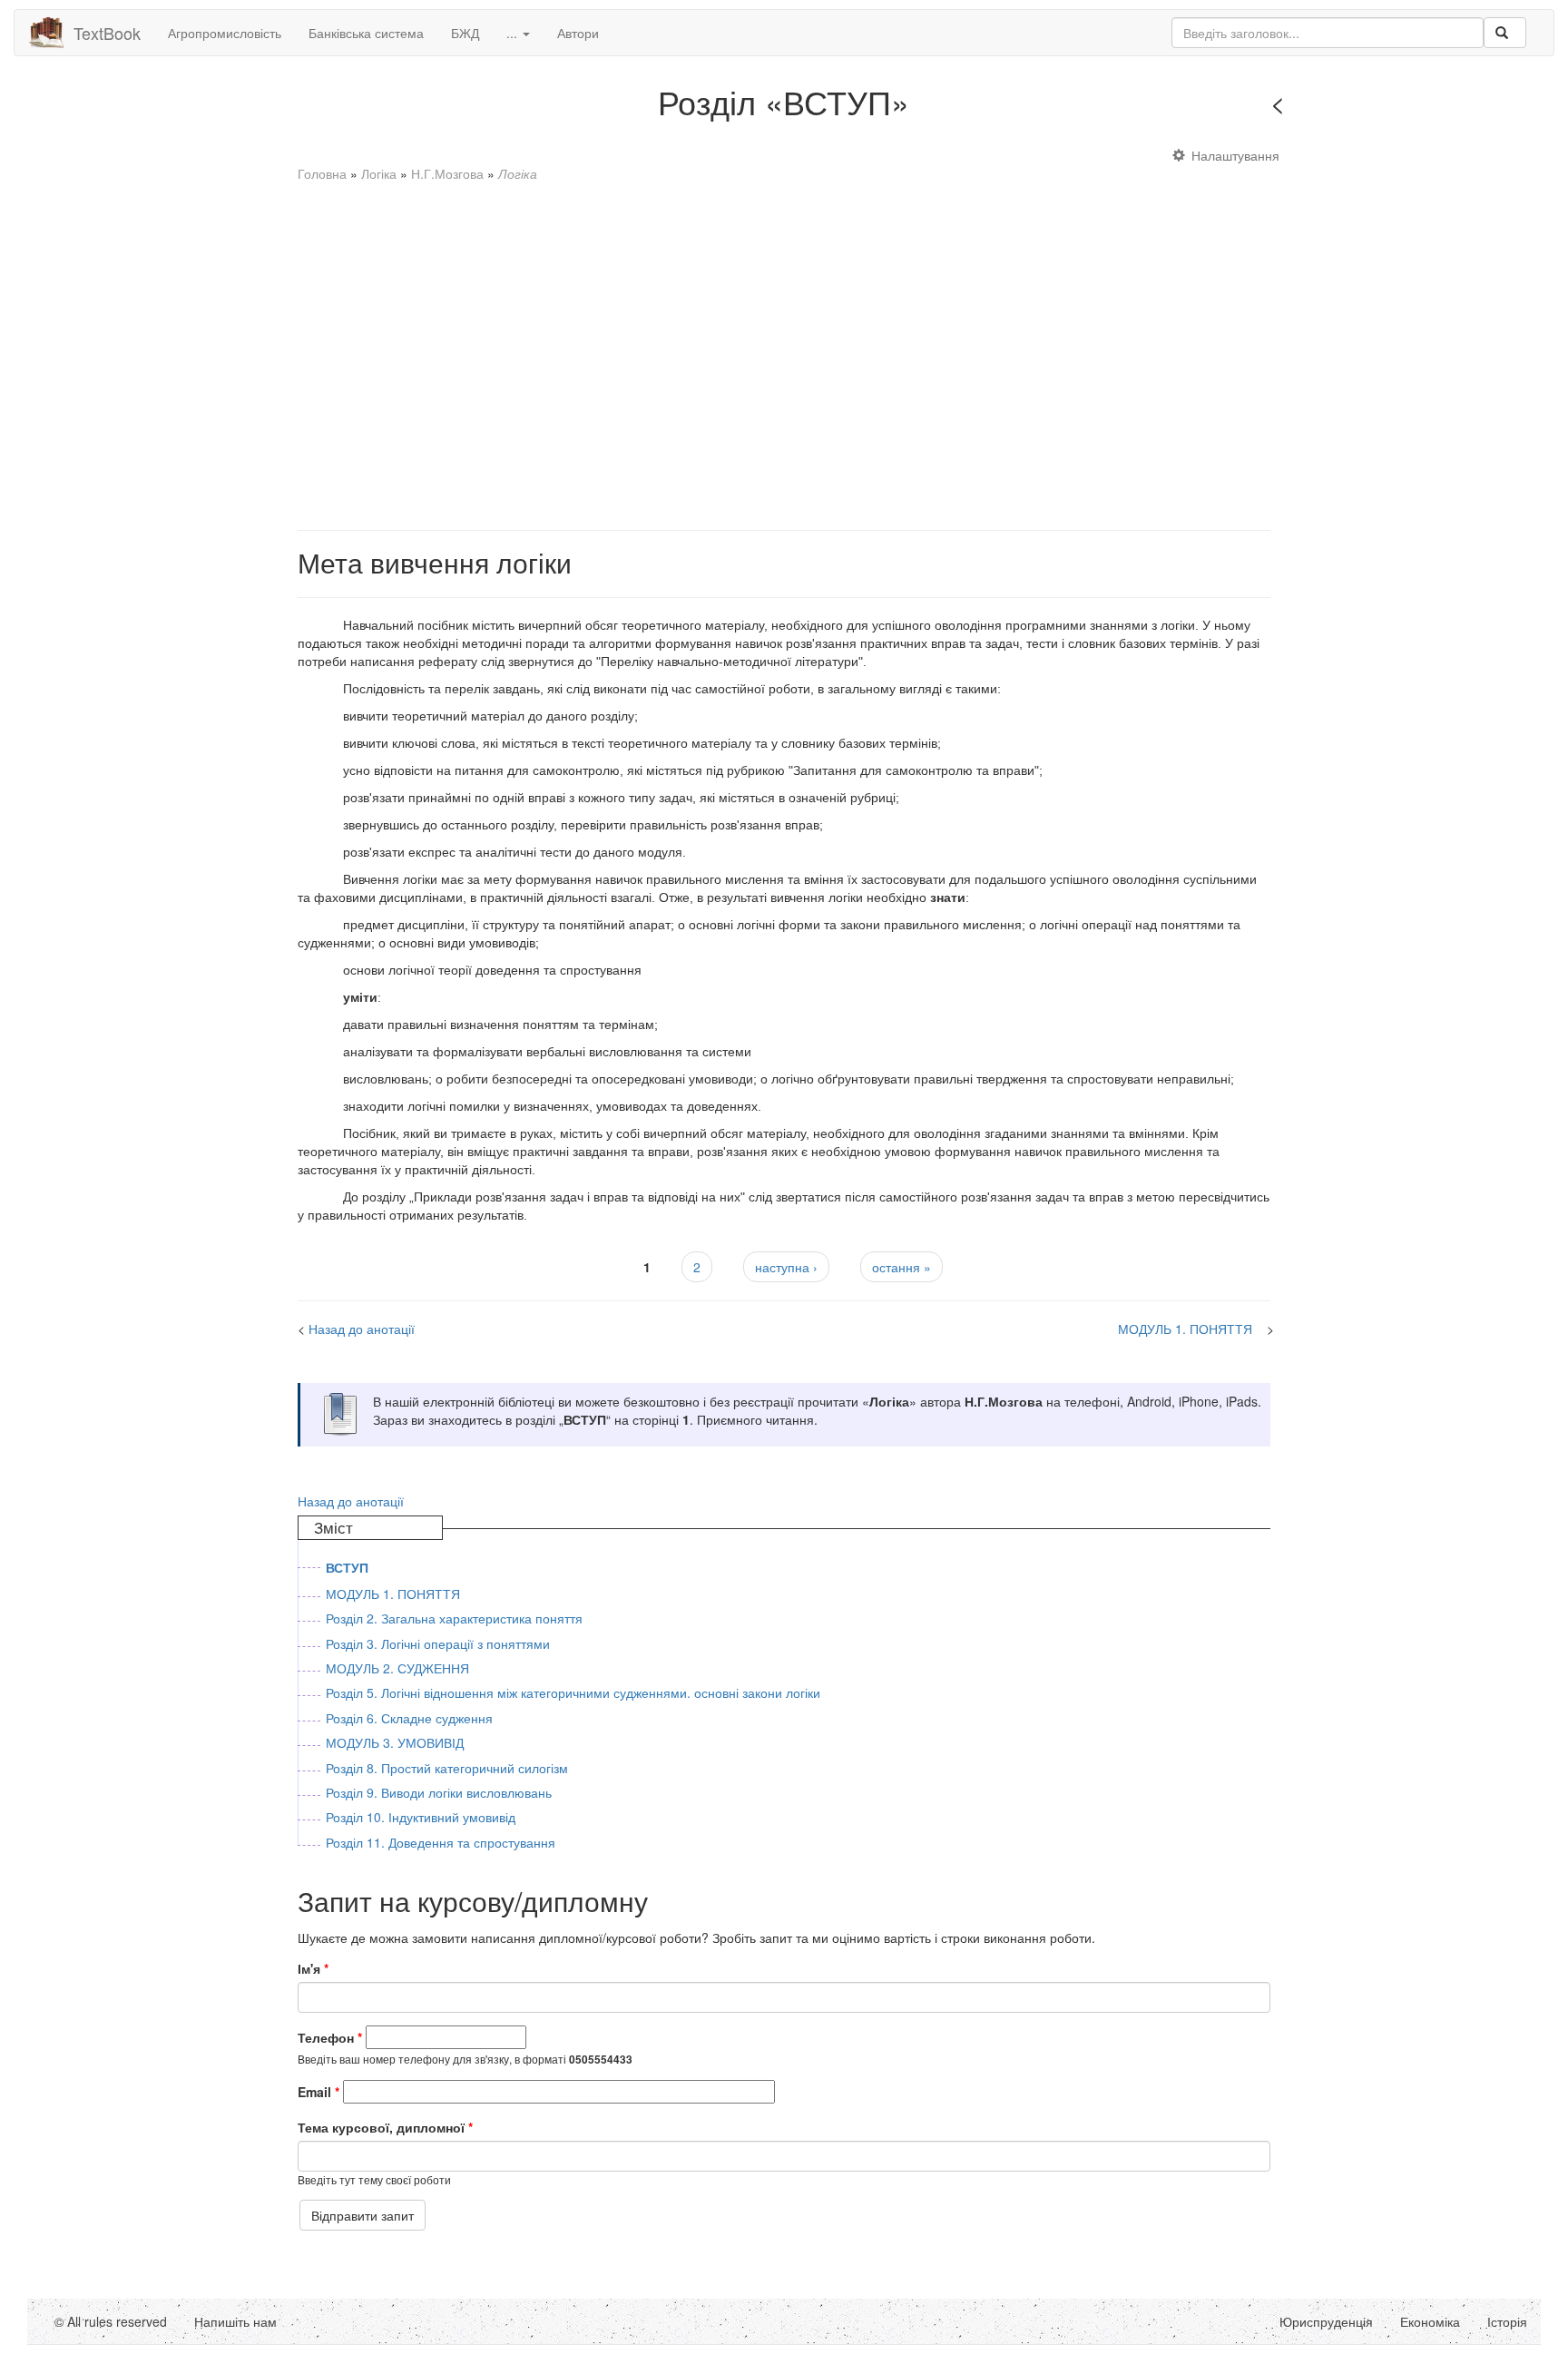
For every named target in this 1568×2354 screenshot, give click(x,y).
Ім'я (313, 1968)
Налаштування (1235, 155)
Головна (322, 173)
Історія (1507, 2321)
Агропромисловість (225, 33)
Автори (578, 33)
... (514, 33)
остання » (902, 1267)
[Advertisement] (784, 348)
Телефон (330, 2037)
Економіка (1430, 2321)
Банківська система (366, 33)
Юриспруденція (1326, 2321)
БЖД (465, 33)
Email (318, 2092)
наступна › (786, 1267)
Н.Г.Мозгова (447, 173)
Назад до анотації (1350, 107)
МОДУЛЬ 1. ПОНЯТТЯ (1185, 1329)
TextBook (107, 33)
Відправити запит (363, 2215)
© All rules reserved (111, 2321)
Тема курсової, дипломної (385, 2127)
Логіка (379, 173)
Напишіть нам (235, 2321)
